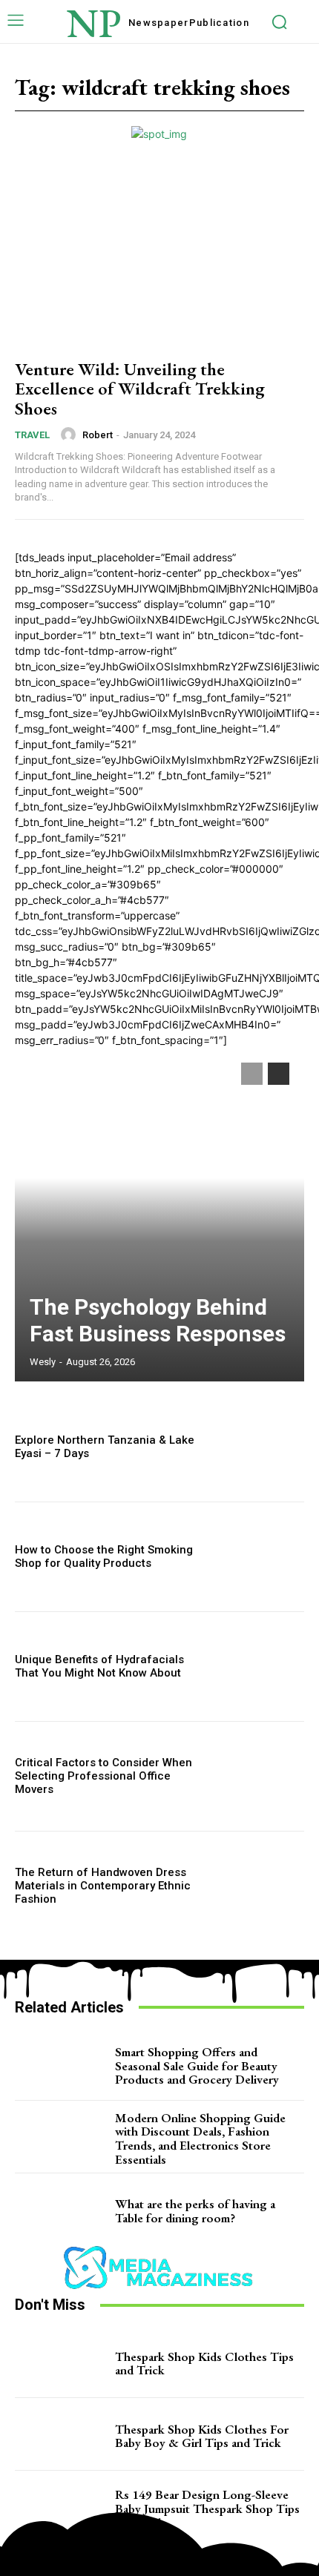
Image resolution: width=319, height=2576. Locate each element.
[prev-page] (252, 1074)
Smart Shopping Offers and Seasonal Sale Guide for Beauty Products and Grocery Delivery (197, 2065)
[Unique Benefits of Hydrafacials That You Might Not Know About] (261, 1667)
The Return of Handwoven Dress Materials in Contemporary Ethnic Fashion (103, 1886)
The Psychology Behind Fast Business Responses (158, 1320)
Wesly (43, 1362)
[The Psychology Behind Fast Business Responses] (159, 1215)
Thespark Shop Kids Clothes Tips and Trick (204, 2364)
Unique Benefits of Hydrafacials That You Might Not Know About (99, 1666)
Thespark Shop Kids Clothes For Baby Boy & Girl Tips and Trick (202, 2436)
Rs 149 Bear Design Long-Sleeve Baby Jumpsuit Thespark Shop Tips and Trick (207, 2508)
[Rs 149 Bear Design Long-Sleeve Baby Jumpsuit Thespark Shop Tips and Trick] (61, 2509)
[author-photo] (70, 435)
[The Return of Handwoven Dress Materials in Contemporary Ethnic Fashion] (261, 1886)
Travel (32, 435)
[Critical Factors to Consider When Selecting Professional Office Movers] (261, 1776)
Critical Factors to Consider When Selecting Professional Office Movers (103, 1776)
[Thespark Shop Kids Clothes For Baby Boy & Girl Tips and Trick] (61, 2436)
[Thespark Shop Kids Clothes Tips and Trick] (61, 2363)
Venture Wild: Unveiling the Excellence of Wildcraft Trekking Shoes (140, 389)
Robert (98, 435)
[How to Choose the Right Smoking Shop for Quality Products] (261, 1557)
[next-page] (279, 1074)
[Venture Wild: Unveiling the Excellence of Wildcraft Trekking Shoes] (159, 258)
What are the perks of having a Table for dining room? (195, 2211)
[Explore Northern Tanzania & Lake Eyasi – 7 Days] (261, 1447)
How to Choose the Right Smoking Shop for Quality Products (104, 1556)
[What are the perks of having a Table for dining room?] (61, 2211)
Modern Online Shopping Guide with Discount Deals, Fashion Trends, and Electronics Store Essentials (200, 2139)
